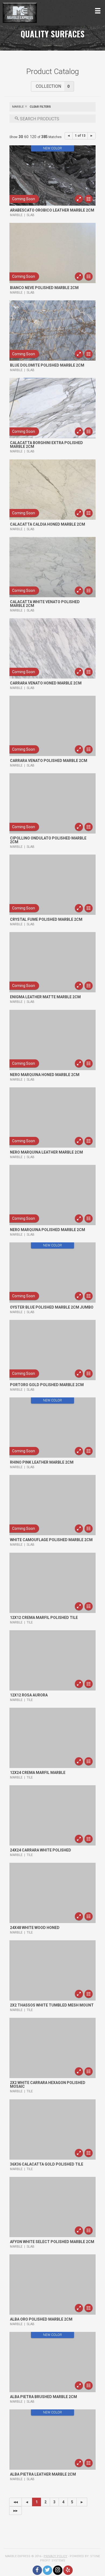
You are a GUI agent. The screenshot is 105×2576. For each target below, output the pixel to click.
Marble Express (42, 13)
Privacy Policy (55, 2556)
